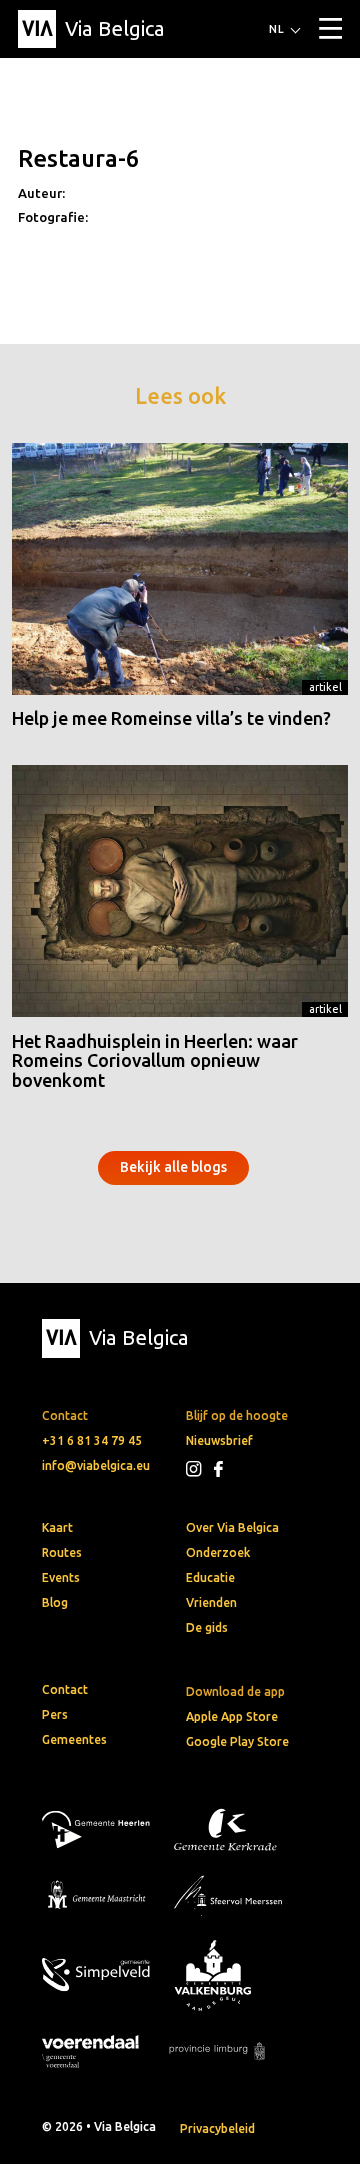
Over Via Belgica (232, 1527)
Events (61, 1577)
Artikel (325, 687)
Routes (62, 1552)
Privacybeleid (217, 2128)
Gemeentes (74, 1739)
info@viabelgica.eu (96, 1465)
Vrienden (211, 1602)
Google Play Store (237, 1741)
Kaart (57, 1527)
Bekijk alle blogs (173, 1167)
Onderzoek (218, 1552)
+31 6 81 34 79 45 (92, 1440)
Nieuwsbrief (219, 1440)
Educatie (210, 1577)
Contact (65, 1689)
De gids (207, 1627)
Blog (55, 1602)
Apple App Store (232, 1716)
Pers (55, 1714)
